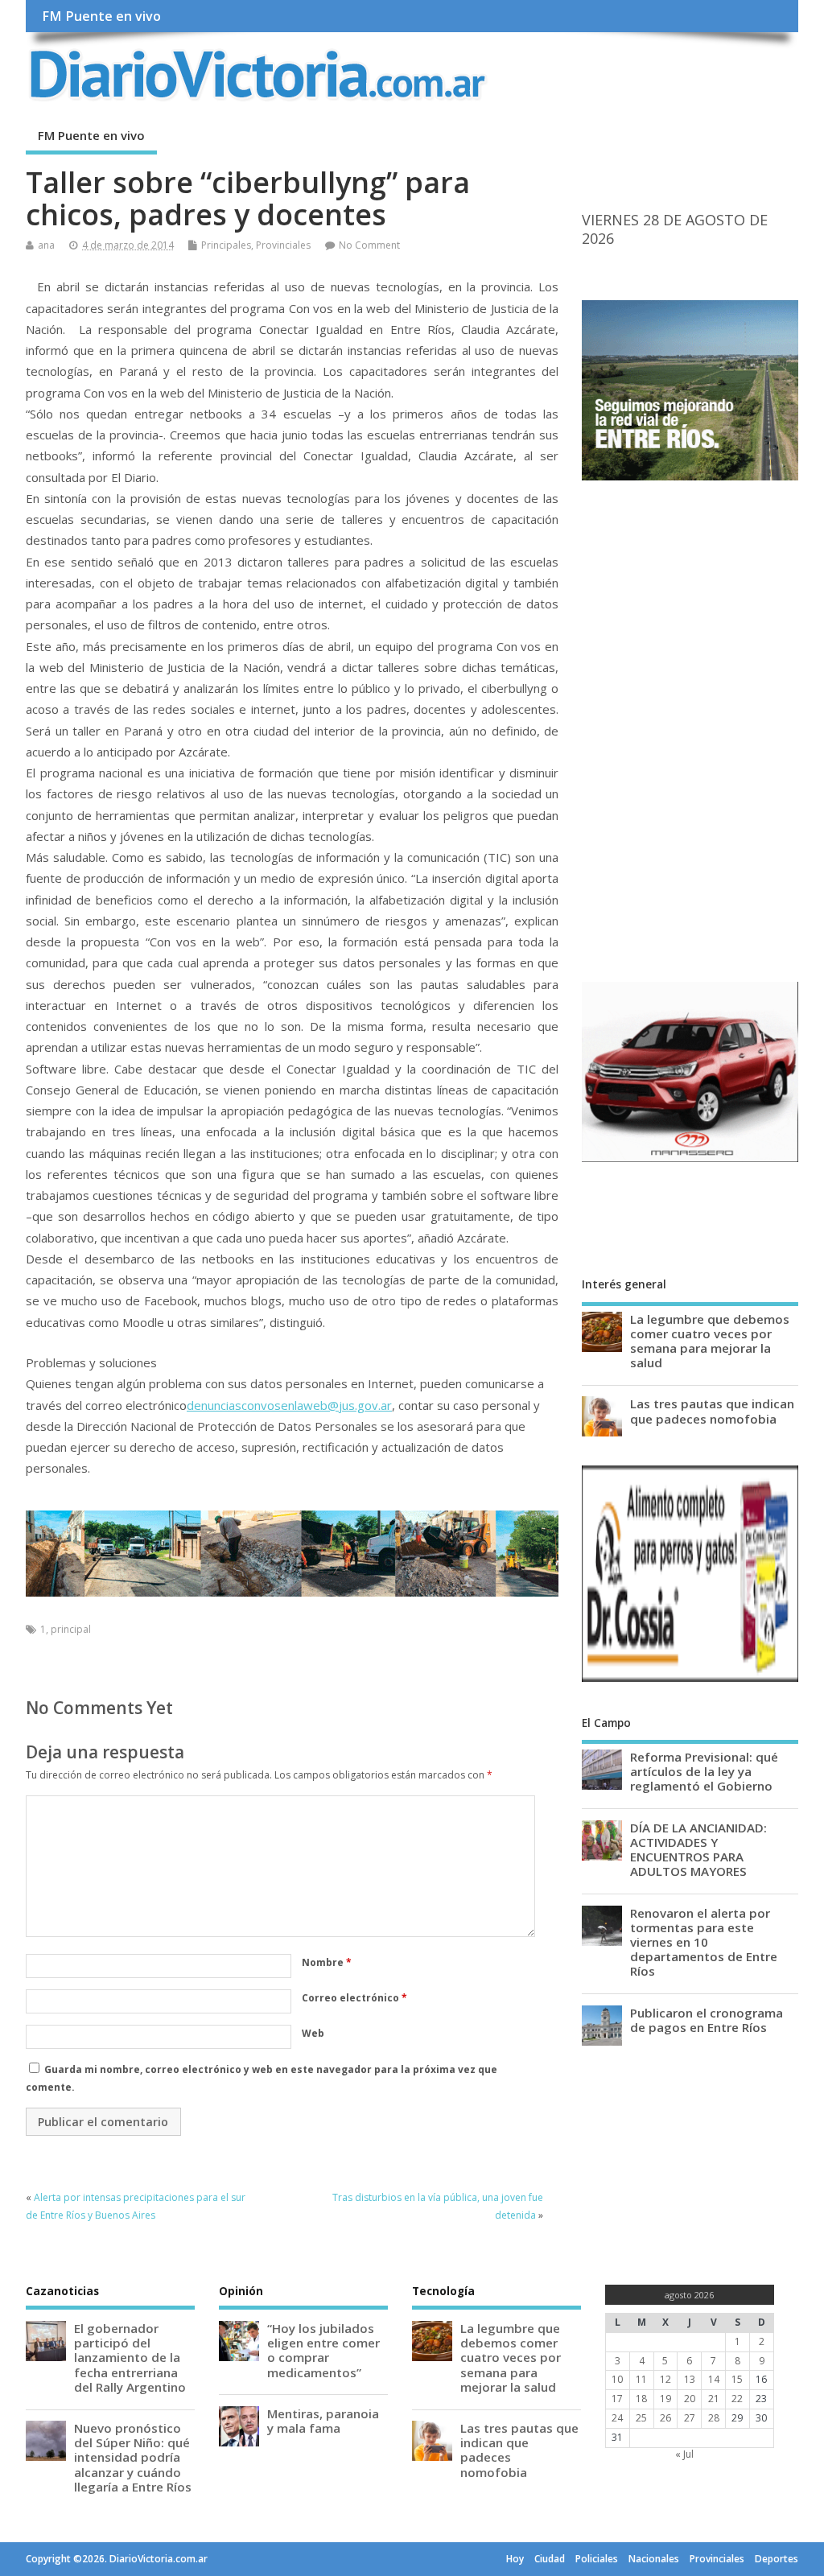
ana (46, 245)
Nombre (327, 1962)
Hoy (515, 2559)
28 (714, 2418)
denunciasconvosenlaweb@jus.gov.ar (289, 1405)
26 (665, 2418)
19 (665, 2399)
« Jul (684, 2454)
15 (737, 2379)
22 (737, 2399)
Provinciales (283, 245)
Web (313, 2033)
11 (641, 2379)
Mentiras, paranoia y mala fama (323, 2421)
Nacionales (654, 2559)
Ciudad (550, 2559)
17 (617, 2399)
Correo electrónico (354, 1998)
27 (690, 2418)
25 (641, 2418)
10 (617, 2379)
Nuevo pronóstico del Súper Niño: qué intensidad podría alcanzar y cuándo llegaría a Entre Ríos (133, 2457)
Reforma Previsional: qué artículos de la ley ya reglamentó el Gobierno (704, 1771)
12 (665, 2379)
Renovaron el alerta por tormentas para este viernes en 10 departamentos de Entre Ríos (704, 1942)
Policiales (597, 2559)
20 (690, 2399)
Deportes (777, 2559)
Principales (226, 245)
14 (714, 2379)
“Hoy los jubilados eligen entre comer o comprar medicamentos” (323, 2350)
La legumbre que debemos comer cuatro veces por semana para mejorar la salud (710, 1341)
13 (690, 2379)
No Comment (369, 245)
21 (714, 2399)
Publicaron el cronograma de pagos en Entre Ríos (707, 2020)
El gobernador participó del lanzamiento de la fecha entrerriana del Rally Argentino (130, 2358)
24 (617, 2418)
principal (71, 1629)
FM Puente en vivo (101, 16)
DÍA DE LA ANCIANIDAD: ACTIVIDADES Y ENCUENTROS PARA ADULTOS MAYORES (698, 1850)
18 (641, 2399)
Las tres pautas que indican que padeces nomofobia (712, 1411)
